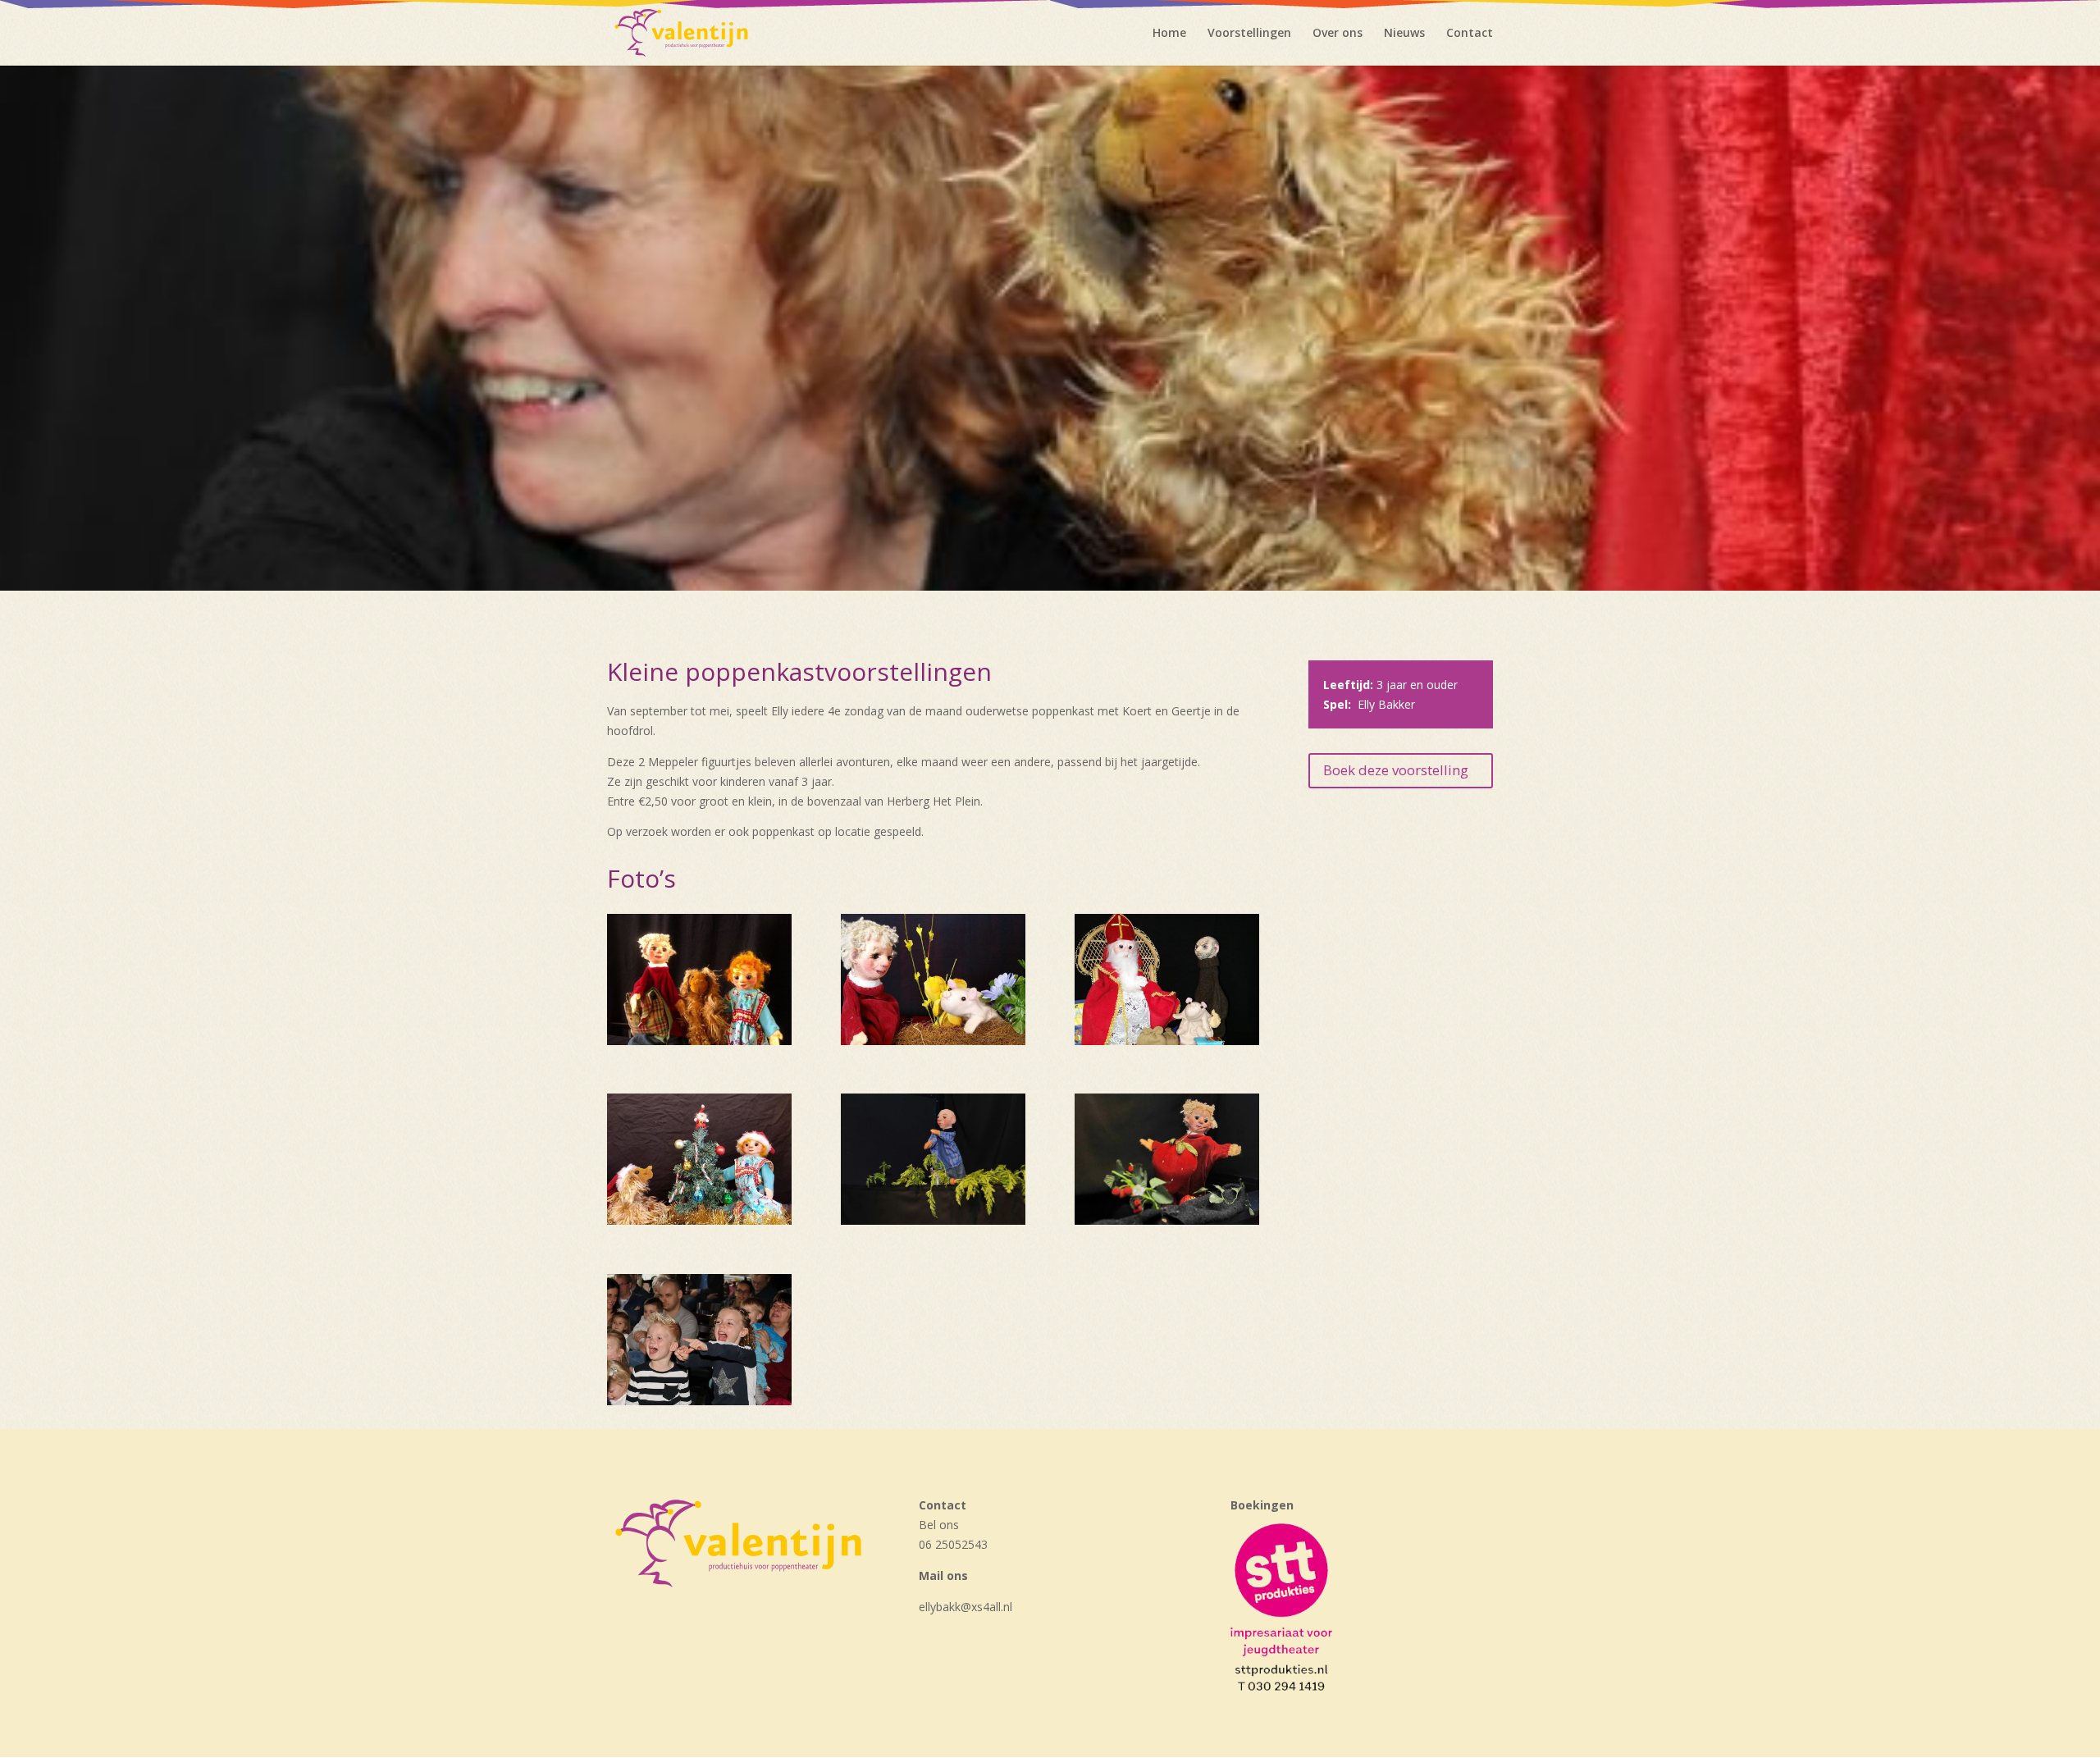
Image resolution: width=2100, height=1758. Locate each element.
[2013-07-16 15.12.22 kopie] (699, 1041)
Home (1169, 34)
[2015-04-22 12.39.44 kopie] (933, 1041)
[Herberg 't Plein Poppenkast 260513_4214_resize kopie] (933, 1220)
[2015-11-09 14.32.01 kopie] (1167, 1041)
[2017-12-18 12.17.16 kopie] (699, 1220)
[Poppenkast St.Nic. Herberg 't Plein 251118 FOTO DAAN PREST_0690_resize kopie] (699, 1401)
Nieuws (1404, 34)
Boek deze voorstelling (1396, 770)
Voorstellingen (1249, 34)
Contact (1470, 34)
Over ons (1338, 34)
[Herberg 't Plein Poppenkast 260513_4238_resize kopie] (1167, 1220)
